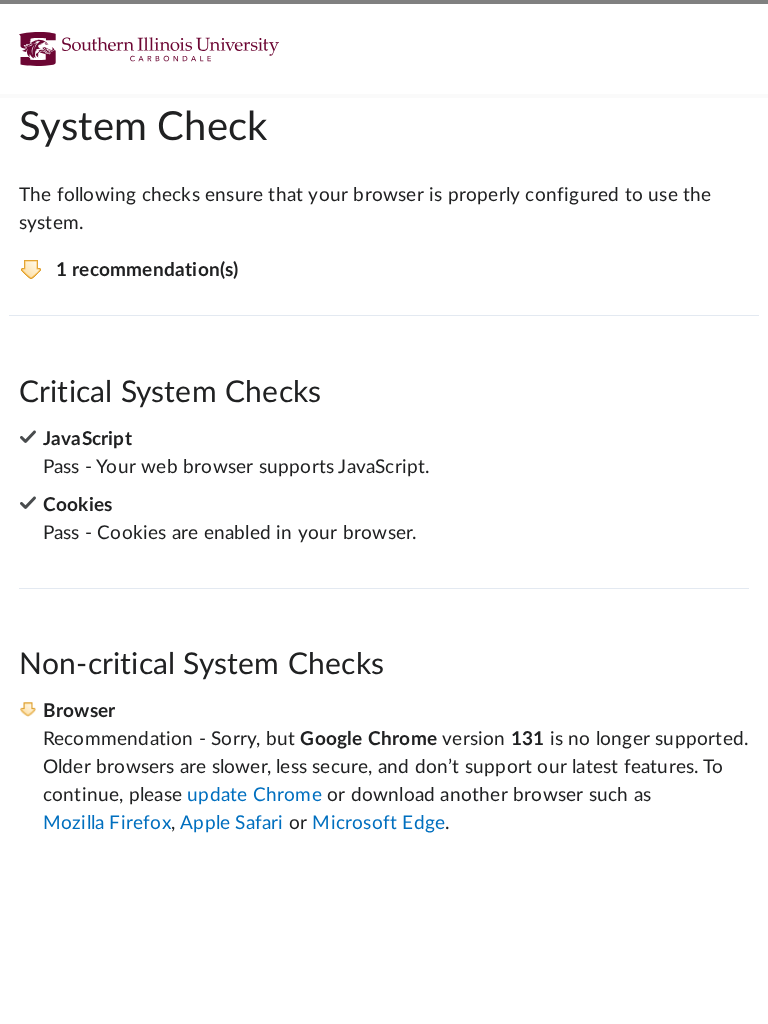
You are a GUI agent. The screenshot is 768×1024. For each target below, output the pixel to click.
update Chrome (254, 795)
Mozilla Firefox (107, 823)
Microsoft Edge (378, 823)
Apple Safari (231, 823)
